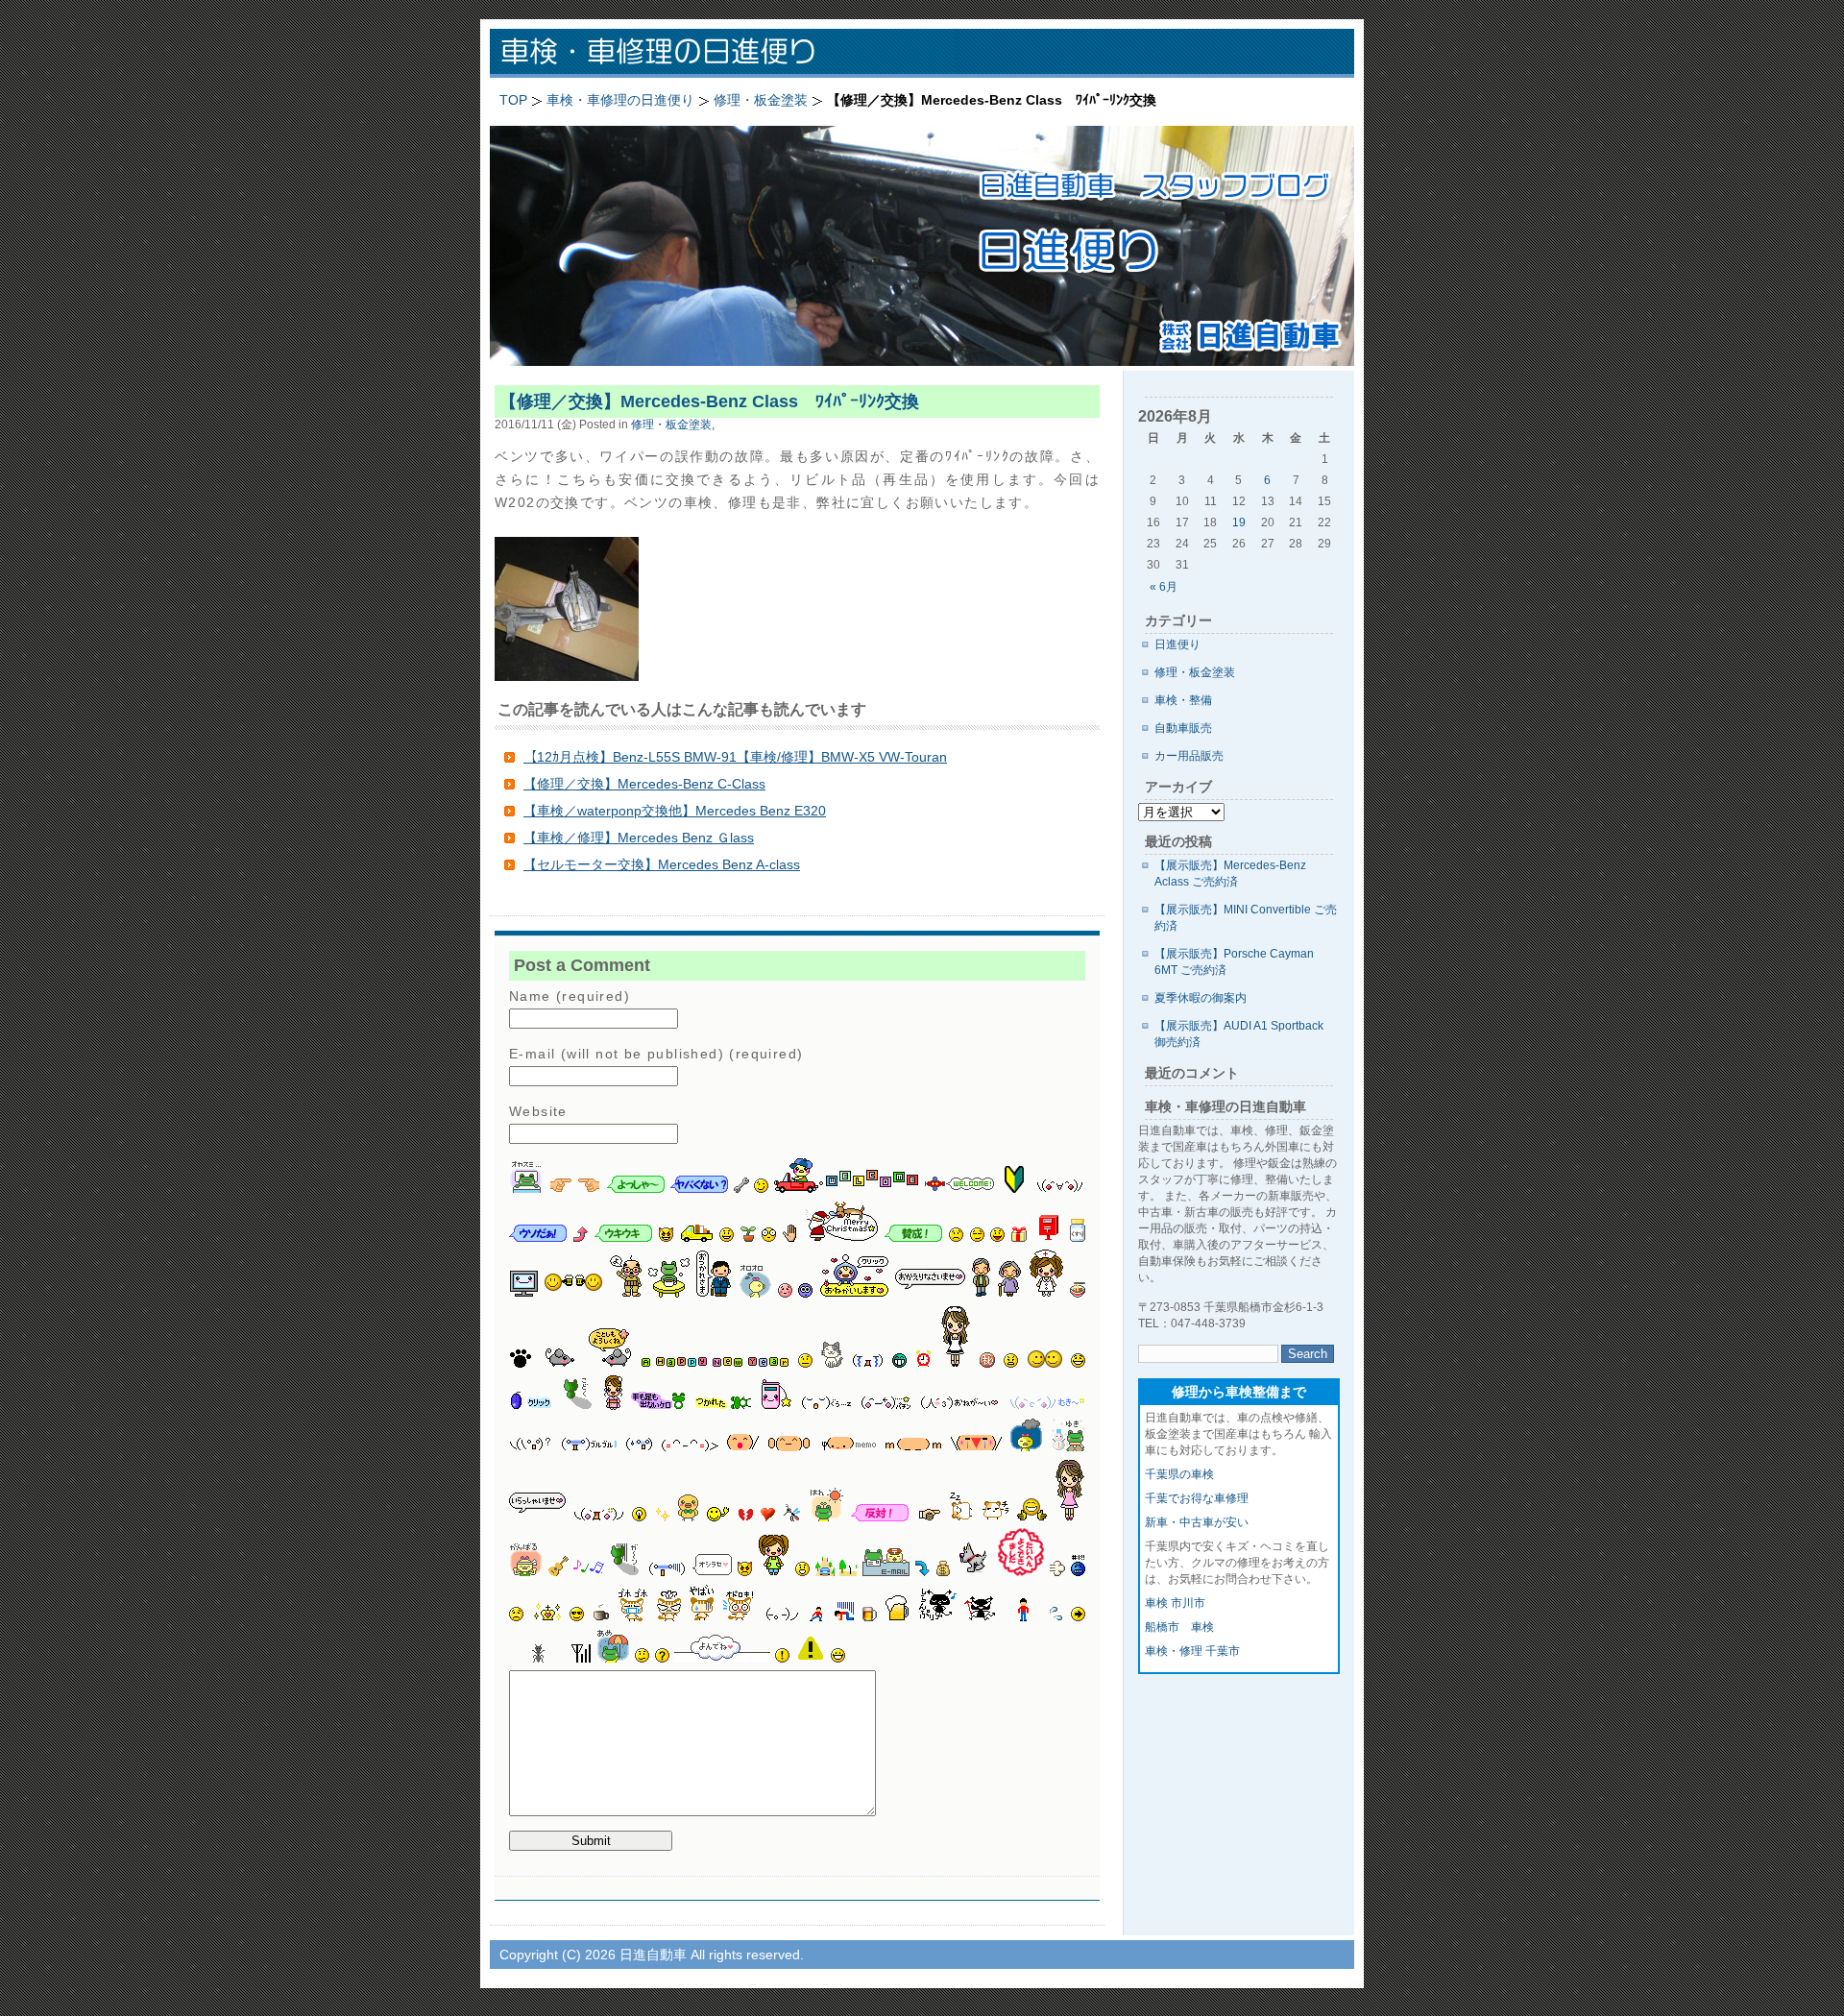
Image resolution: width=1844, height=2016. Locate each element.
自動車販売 (1183, 728)
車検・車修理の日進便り (740, 53)
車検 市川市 (1175, 1603)
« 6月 (1164, 587)
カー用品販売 (1189, 756)
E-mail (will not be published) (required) (656, 1054)
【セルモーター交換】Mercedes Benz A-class (662, 864)
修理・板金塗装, (673, 424)
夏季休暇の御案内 (1201, 998)
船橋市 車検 (1179, 1627)
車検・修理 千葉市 (1192, 1651)
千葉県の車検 (1179, 1474)
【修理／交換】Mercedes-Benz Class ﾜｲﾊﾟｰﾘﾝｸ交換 (720, 401)
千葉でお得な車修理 (1197, 1498)
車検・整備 (1183, 700)
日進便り (1177, 644)
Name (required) (570, 996)
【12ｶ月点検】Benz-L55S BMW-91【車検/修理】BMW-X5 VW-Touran (735, 757)
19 (1239, 522)
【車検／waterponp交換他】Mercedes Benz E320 (675, 811)
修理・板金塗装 (1195, 672)
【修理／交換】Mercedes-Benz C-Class (644, 784)
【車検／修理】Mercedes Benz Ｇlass (639, 838)
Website (538, 1111)
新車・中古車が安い (1197, 1522)
